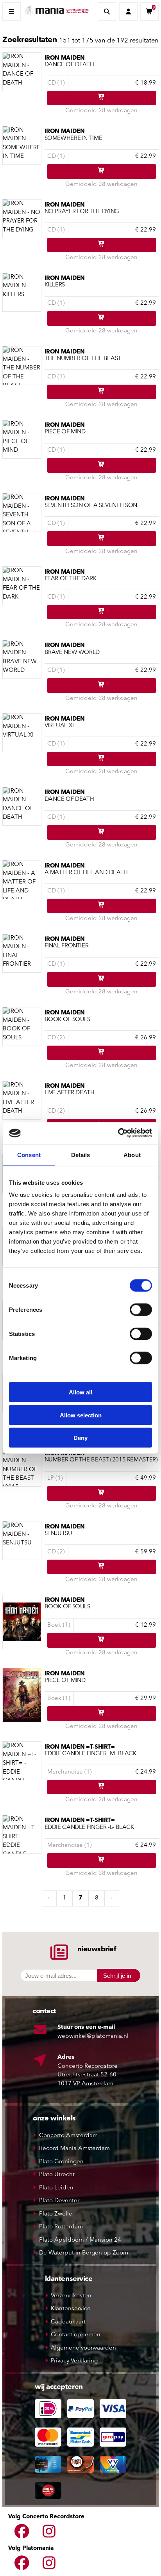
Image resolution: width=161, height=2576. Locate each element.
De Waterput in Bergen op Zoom (84, 2253)
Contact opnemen (76, 2335)
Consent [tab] (29, 1155)
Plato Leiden (56, 2188)
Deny (80, 1438)
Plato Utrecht (57, 2175)
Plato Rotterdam (61, 2227)
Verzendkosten (71, 2296)
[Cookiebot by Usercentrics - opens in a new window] (118, 1133)
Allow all (80, 1392)
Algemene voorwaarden (83, 2348)
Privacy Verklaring (74, 2361)
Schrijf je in (117, 1976)
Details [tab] (81, 1155)
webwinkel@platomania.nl (93, 2036)
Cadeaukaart (68, 2322)
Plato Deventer (59, 2201)
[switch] (141, 1310)
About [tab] (132, 1155)
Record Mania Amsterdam (74, 2149)
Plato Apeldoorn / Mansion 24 (80, 2240)
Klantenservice (71, 2309)
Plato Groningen (61, 2162)
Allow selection (81, 1415)
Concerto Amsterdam (68, 2136)
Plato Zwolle (56, 2214)
